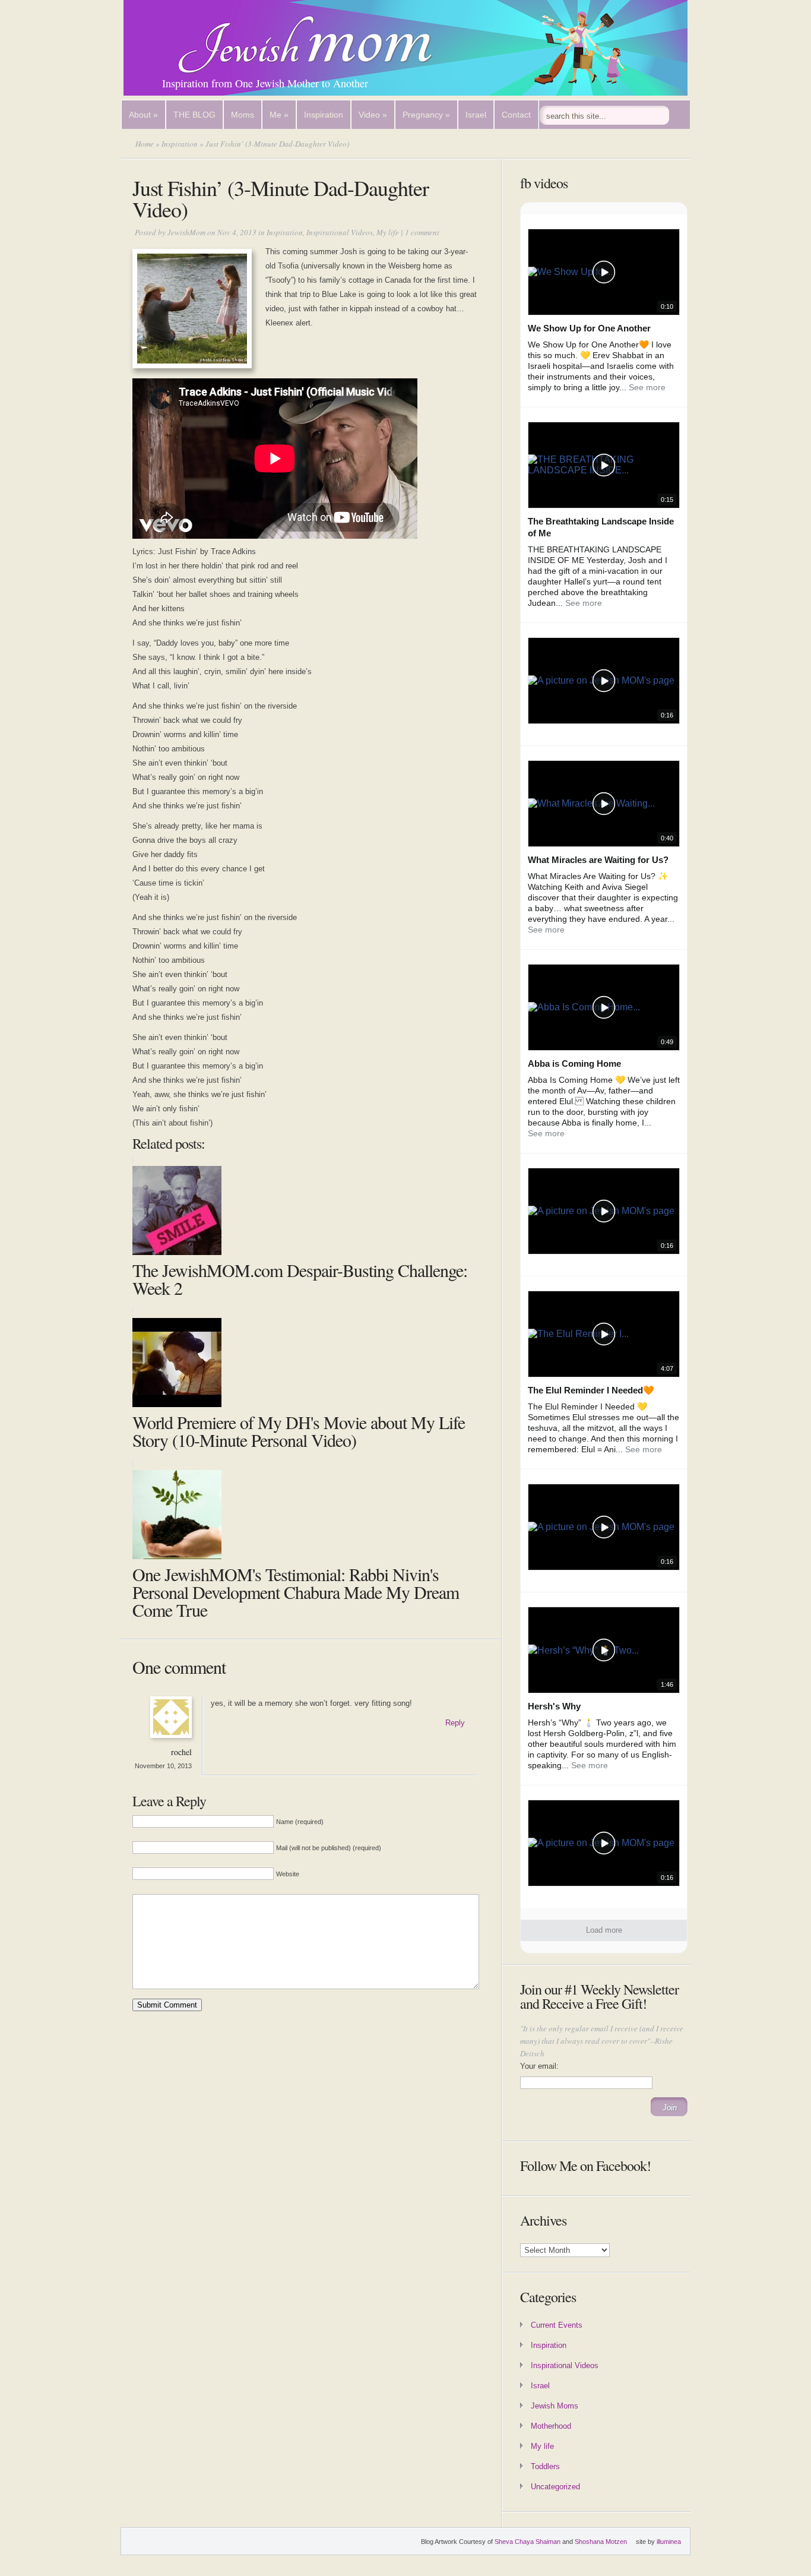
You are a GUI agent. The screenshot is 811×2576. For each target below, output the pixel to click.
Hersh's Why (554, 1706)
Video (373, 115)
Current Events (557, 2325)
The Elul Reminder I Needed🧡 (591, 1390)
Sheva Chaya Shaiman (528, 2542)
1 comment (422, 232)
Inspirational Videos (340, 232)
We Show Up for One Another (589, 328)
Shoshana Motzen (601, 2542)
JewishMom (186, 232)
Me (279, 115)
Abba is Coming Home (574, 1063)
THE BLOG (194, 115)
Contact (516, 115)
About (143, 115)
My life (388, 232)
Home (145, 144)
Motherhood (551, 2426)
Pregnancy (426, 115)
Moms (243, 115)
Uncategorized (555, 2487)
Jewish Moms (555, 2406)
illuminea (669, 2542)
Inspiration (324, 115)
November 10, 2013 (163, 1766)
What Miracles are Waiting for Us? (598, 860)
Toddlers (545, 2466)
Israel (476, 115)
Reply (455, 1723)
